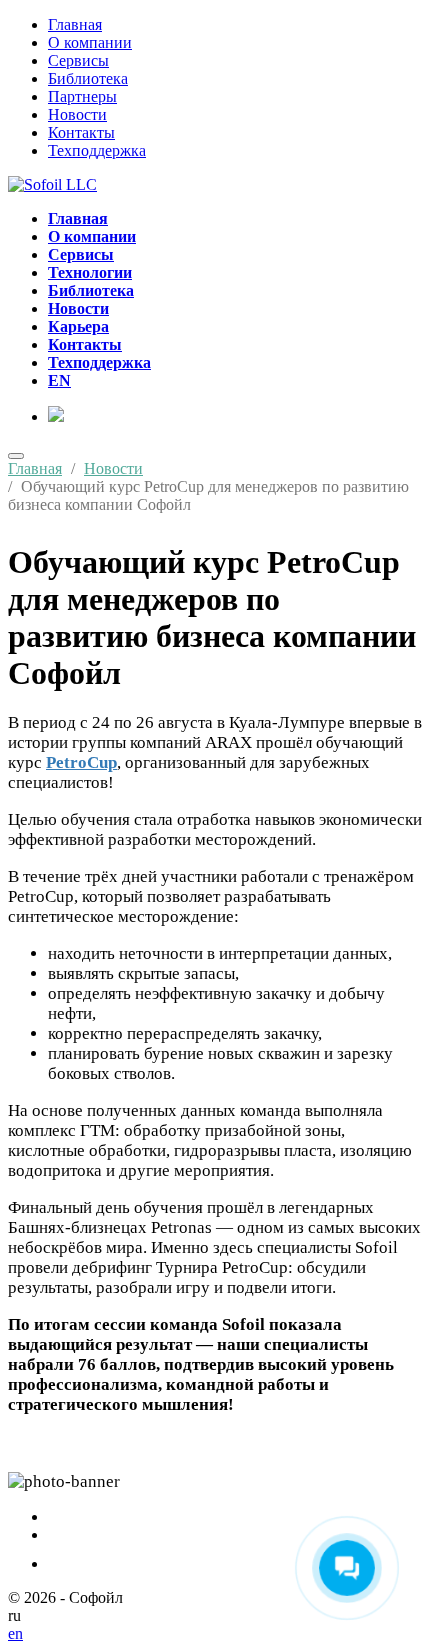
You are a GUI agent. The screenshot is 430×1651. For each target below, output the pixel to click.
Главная (75, 24)
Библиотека (88, 78)
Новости (77, 114)
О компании (90, 42)
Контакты (81, 132)
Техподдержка (97, 150)
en (15, 1633)
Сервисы (78, 60)
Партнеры (82, 96)
